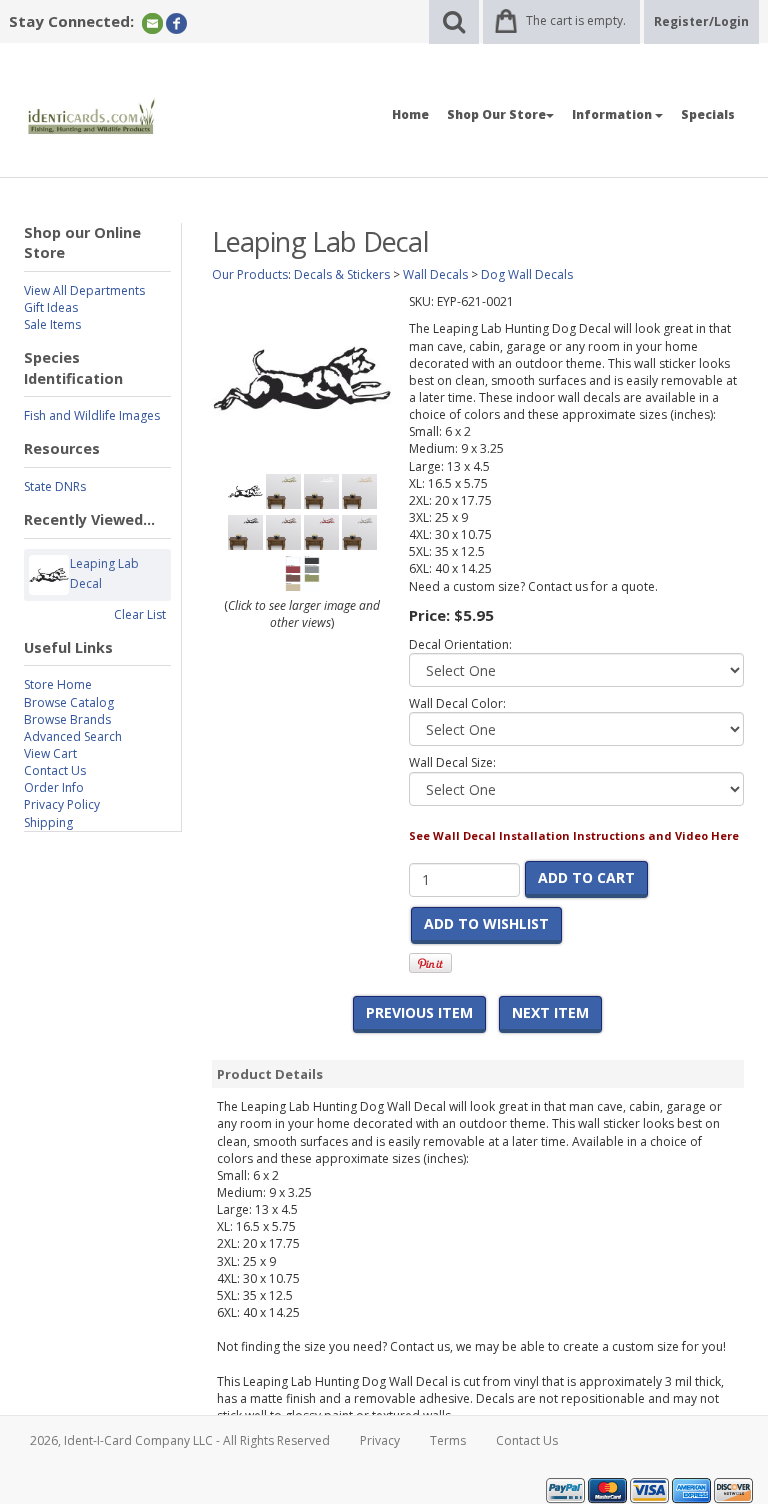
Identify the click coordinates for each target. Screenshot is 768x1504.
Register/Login (701, 21)
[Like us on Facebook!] (176, 22)
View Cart (50, 753)
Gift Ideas (51, 307)
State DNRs (55, 486)
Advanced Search (73, 736)
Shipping (48, 822)
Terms (448, 1440)
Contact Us (55, 770)
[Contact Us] (152, 22)
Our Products (250, 274)
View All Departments (84, 290)
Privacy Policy (62, 804)
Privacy (380, 1440)
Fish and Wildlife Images (92, 415)
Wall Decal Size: (452, 762)
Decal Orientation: (460, 644)
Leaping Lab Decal (104, 573)
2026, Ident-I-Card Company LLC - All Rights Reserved (180, 1440)
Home (410, 114)
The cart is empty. (576, 20)
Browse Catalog (69, 702)
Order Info (54, 787)
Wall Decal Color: (457, 703)
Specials (708, 114)
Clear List (140, 614)
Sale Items (52, 324)
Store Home (58, 684)
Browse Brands (67, 719)
